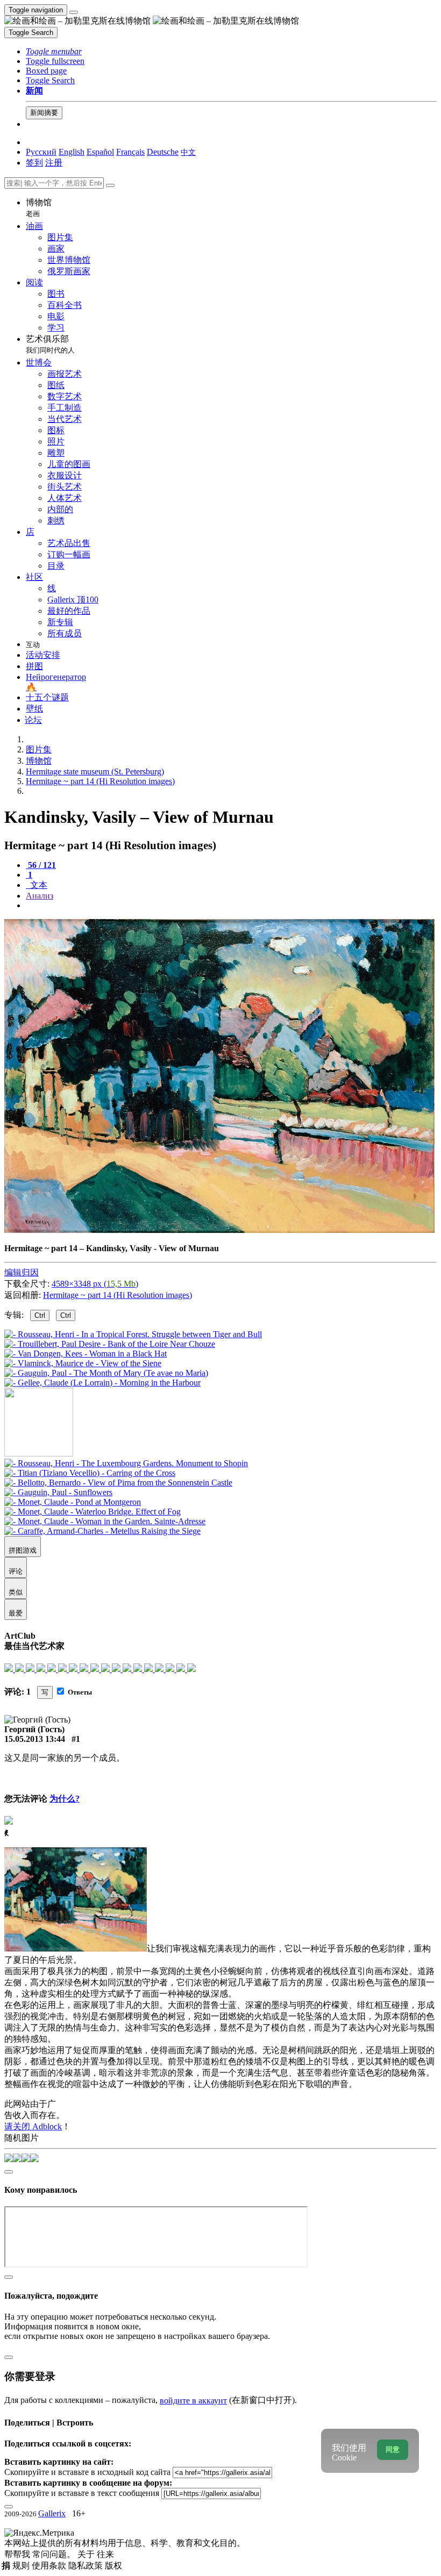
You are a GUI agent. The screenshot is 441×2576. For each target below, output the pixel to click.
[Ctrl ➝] (126, 1463)
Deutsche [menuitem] (163, 152)
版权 (113, 2566)
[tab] (41, 865)
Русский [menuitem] (41, 152)
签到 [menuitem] (34, 163)
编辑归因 (22, 1272)
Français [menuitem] (130, 152)
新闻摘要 (44, 113)
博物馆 (39, 208)
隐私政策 (87, 2566)
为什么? (65, 1799)
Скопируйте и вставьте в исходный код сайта (87, 2472)
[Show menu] (74, 12)
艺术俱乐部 (50, 344)
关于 (87, 2554)
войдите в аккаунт (193, 2401)
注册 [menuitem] (54, 163)
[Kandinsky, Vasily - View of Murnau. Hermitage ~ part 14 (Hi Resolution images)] (219, 1230)
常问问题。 (55, 2554)
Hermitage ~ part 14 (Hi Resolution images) (118, 1295)
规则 (22, 2566)
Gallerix (52, 2513)
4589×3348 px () (95, 1284)
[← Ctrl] (102, 1383)
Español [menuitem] (100, 152)
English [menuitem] (72, 152)
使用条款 (50, 2566)
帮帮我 (18, 2554)
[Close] (110, 185)
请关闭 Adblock (33, 2126)
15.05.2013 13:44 (35, 1739)
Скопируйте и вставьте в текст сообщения (82, 2493)
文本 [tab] (38, 885)
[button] (54, 51)
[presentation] (231, 906)
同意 (393, 2449)
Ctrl (40, 1315)
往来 (105, 2554)
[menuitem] (188, 152)
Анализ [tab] (40, 896)
